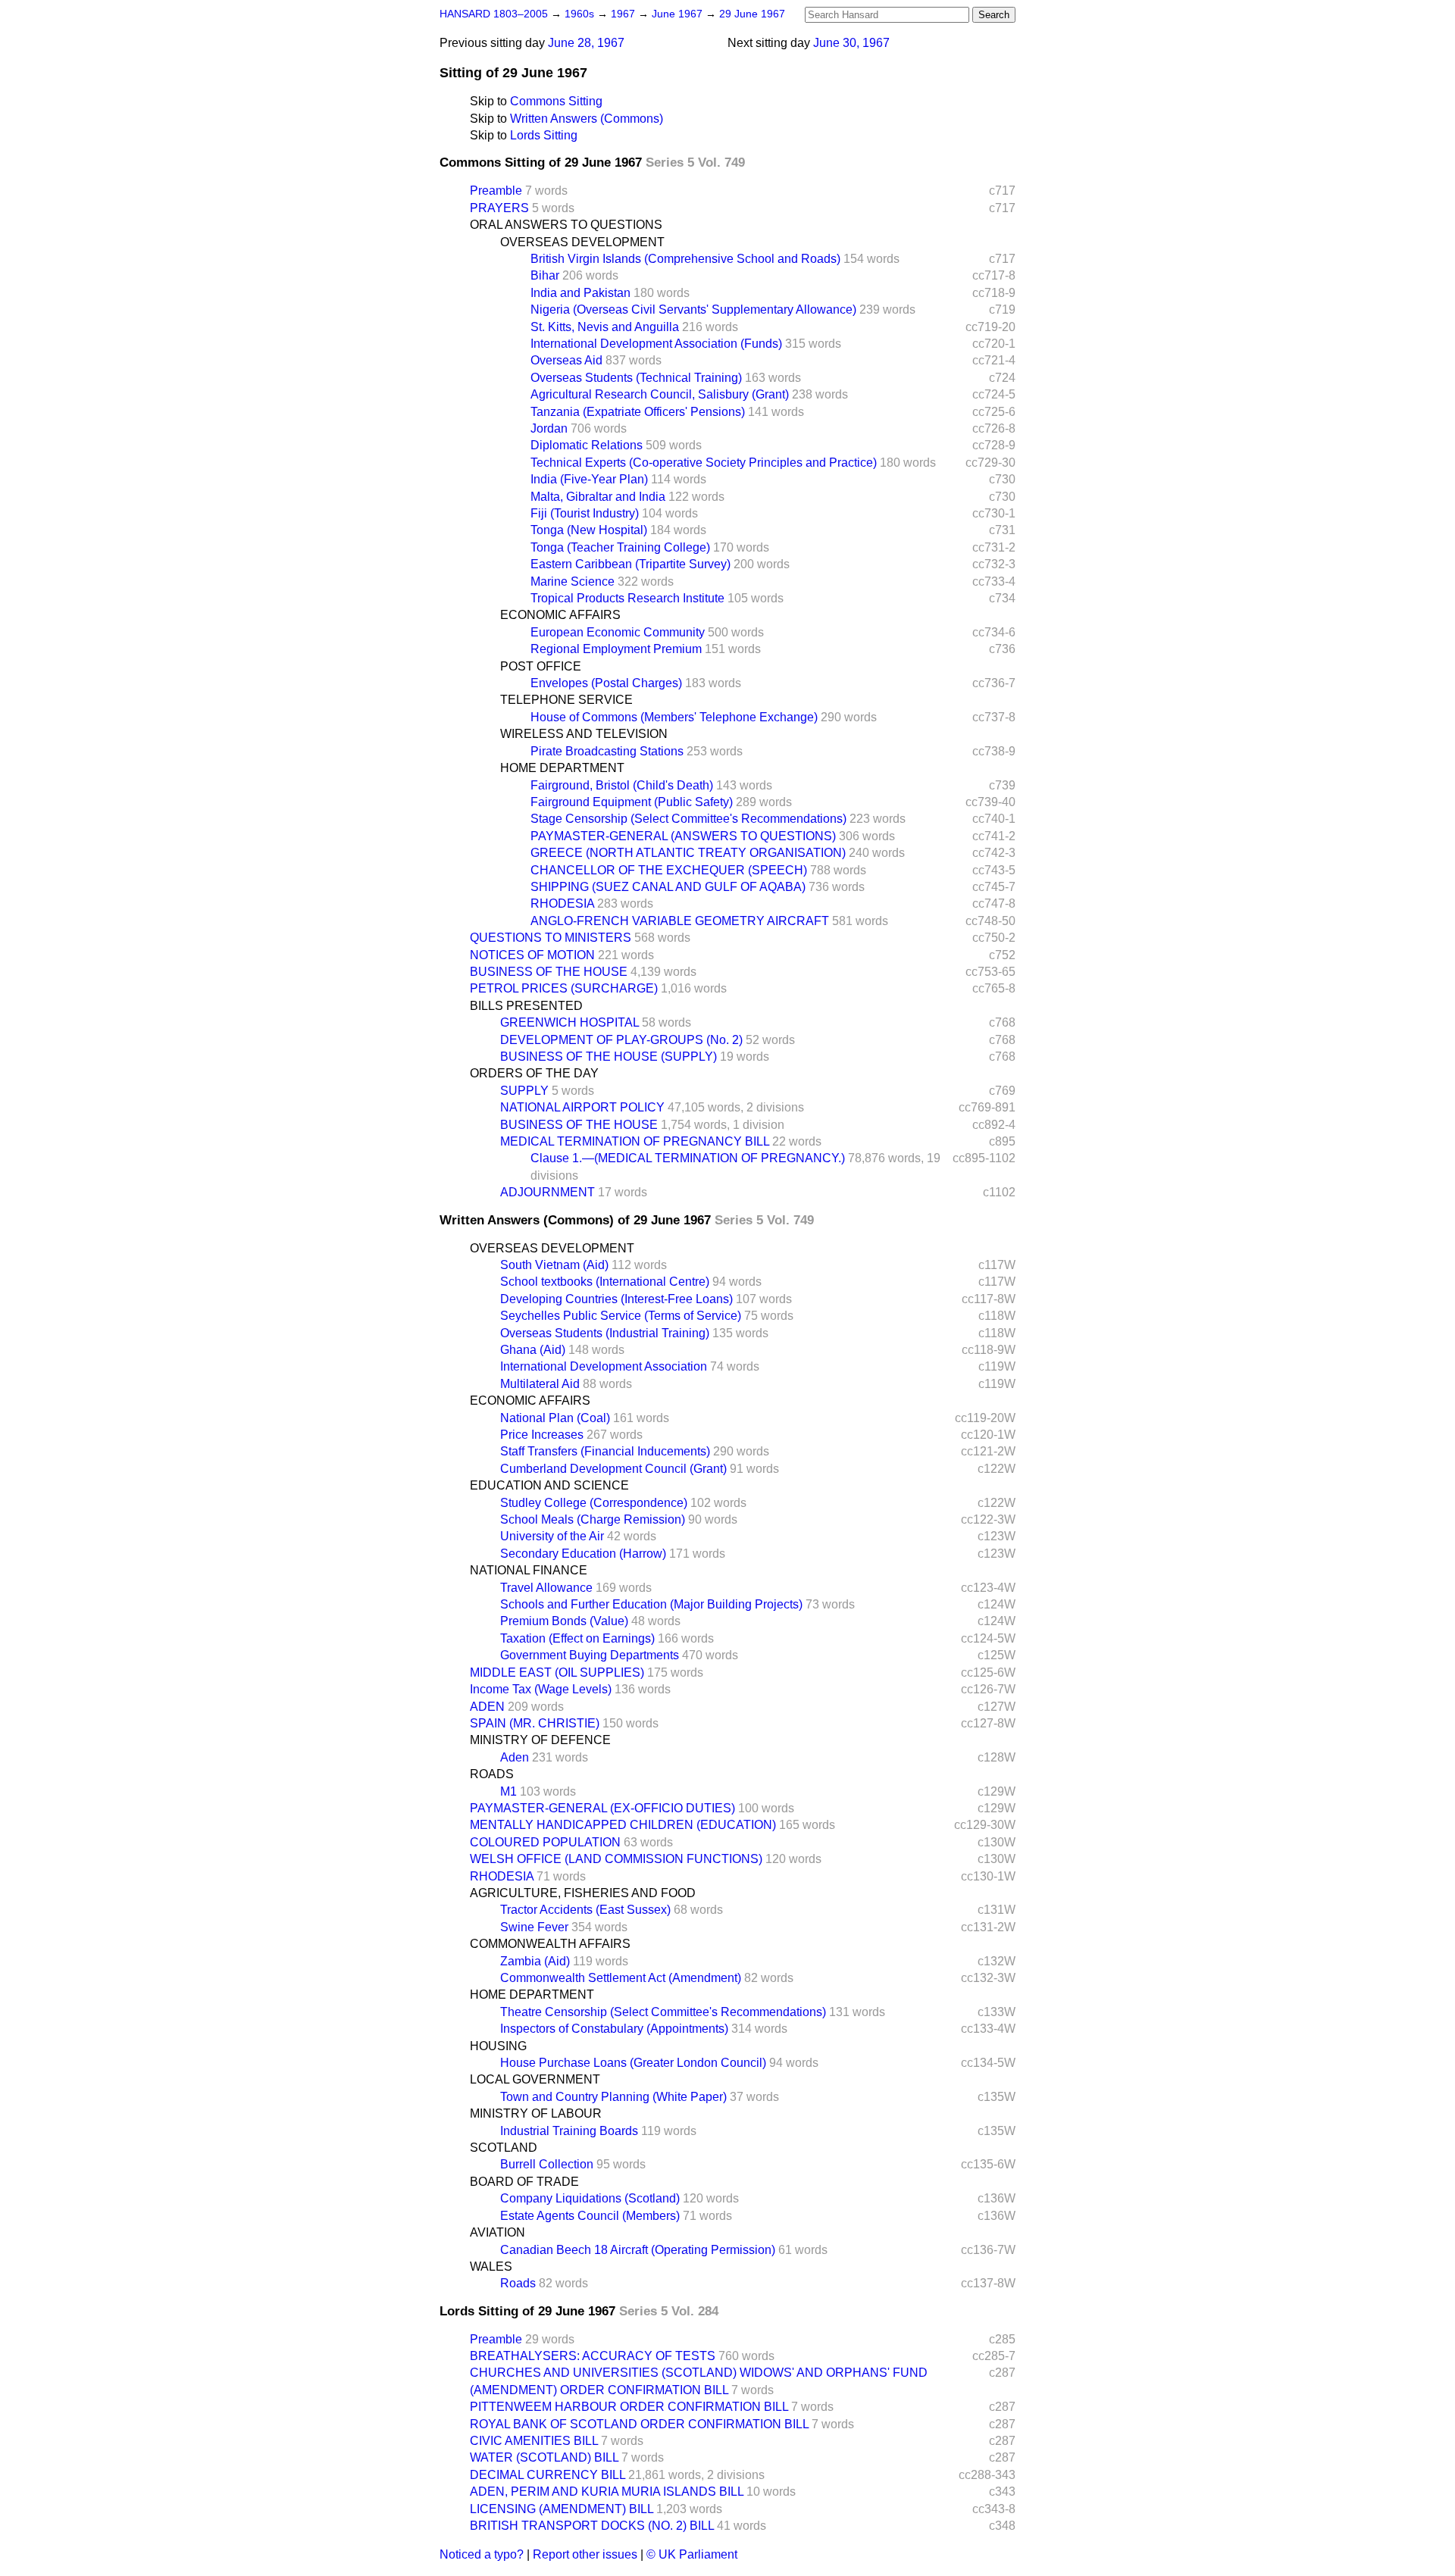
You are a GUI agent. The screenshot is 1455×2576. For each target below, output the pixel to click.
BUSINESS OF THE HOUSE (549, 972)
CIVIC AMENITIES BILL (534, 2441)
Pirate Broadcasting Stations (607, 751)
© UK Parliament (692, 2554)
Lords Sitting (544, 135)
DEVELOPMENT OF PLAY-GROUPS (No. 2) (621, 1040)
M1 (508, 1791)
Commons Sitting (556, 101)
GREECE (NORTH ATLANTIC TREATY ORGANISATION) (688, 853)
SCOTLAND (504, 2148)
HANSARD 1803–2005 (494, 14)
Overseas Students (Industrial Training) (605, 1333)
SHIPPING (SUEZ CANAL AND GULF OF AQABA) (668, 887)
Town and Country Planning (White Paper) (613, 2097)
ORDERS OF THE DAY (534, 1073)
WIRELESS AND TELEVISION (584, 734)
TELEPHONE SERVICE (566, 700)
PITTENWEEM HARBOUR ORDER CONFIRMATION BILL (629, 2407)
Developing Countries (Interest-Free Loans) (616, 1299)
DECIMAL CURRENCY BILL (548, 2475)
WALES (491, 2267)
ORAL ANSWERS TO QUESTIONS (566, 225)
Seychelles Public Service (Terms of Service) (621, 1316)
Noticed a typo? (482, 2554)
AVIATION (498, 2232)
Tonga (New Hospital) (589, 530)
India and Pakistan (580, 293)
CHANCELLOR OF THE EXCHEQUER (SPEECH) (669, 870)
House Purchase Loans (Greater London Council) (633, 2063)
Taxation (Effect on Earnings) (577, 1638)
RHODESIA (562, 903)
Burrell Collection (547, 2164)
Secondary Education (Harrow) (583, 1554)
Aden (515, 1757)
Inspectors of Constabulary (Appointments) (614, 2029)
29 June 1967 (752, 14)
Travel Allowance (546, 1588)
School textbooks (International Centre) (605, 1282)
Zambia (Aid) (535, 1961)
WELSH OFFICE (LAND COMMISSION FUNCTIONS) (616, 1859)
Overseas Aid (566, 360)
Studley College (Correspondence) (594, 1503)
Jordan (549, 428)
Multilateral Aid (540, 1384)
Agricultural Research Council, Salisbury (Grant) (660, 394)
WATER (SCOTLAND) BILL (544, 2457)
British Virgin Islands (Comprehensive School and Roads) (685, 259)
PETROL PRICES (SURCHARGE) (564, 988)
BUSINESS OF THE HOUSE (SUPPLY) (609, 1057)
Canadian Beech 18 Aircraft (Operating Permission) (638, 2250)
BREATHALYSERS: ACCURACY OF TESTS (593, 2356)
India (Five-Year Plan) (589, 479)
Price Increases (542, 1435)
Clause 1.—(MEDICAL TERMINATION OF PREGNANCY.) (688, 1158)
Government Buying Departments (590, 1655)
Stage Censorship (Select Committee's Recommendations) (688, 819)
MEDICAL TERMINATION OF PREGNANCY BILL (635, 1141)
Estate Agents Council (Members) (590, 2216)
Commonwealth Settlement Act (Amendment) (621, 1978)
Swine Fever (534, 1927)
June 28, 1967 (586, 43)
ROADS (492, 1774)
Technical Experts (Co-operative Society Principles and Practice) (704, 463)
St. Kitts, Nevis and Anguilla (605, 327)
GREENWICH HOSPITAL (569, 1022)
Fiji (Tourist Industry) (585, 513)
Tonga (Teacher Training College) (620, 547)
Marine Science (573, 581)
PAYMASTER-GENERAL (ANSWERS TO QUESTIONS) (683, 836)
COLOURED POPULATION (545, 1842)
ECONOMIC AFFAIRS (560, 615)
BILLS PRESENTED (526, 1006)
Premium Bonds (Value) (564, 1621)
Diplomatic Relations (587, 445)
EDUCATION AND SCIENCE (549, 1485)
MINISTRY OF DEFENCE (540, 1740)
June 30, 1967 (851, 43)
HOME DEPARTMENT (562, 768)
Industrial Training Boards (569, 2131)
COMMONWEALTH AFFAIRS (550, 1944)
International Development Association (604, 1366)
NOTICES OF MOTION (532, 955)
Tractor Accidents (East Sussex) (585, 1910)
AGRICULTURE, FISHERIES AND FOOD (583, 1893)
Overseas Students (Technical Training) (636, 378)
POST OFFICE (541, 666)
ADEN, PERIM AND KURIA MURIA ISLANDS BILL (607, 2492)
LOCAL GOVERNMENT (535, 2079)
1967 (624, 14)
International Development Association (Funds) (656, 344)
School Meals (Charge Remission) (593, 1519)
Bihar (545, 275)
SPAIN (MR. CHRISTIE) (535, 1723)
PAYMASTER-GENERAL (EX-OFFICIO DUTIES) (602, 1808)
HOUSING (498, 2046)
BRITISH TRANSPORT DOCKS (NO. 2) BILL (592, 2526)
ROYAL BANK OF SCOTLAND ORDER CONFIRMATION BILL (639, 2424)
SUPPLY (524, 1091)
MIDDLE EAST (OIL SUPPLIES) (557, 1673)
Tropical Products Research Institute (627, 598)
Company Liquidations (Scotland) (590, 2198)
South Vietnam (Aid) (554, 1265)
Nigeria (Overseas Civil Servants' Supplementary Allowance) (693, 309)
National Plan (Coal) (555, 1418)
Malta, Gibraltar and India (598, 497)
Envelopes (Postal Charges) (606, 683)
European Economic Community (618, 632)
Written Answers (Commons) (587, 119)
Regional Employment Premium (616, 649)
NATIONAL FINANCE (529, 1570)
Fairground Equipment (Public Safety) (632, 802)
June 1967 (679, 14)
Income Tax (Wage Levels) (541, 1689)
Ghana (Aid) (533, 1350)
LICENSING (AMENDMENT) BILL (562, 2509)
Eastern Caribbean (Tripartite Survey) (630, 564)
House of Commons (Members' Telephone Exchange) (674, 717)
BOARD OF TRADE (524, 2182)
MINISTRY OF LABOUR (536, 2113)
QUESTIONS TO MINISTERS (551, 938)
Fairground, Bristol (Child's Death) (622, 785)
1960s (581, 14)
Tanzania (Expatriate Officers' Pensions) (638, 412)
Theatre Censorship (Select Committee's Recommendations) (663, 2012)
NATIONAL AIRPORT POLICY (582, 1107)
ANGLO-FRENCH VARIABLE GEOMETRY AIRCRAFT (680, 921)
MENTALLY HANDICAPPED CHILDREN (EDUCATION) (623, 1825)
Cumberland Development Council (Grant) (613, 1469)
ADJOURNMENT (548, 1192)
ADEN (487, 1707)
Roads (518, 2283)
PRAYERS (499, 208)
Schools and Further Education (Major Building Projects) (651, 1604)
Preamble (496, 191)
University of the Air (552, 1536)
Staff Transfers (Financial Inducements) (605, 1451)
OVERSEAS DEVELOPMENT (582, 242)
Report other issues (585, 2554)
